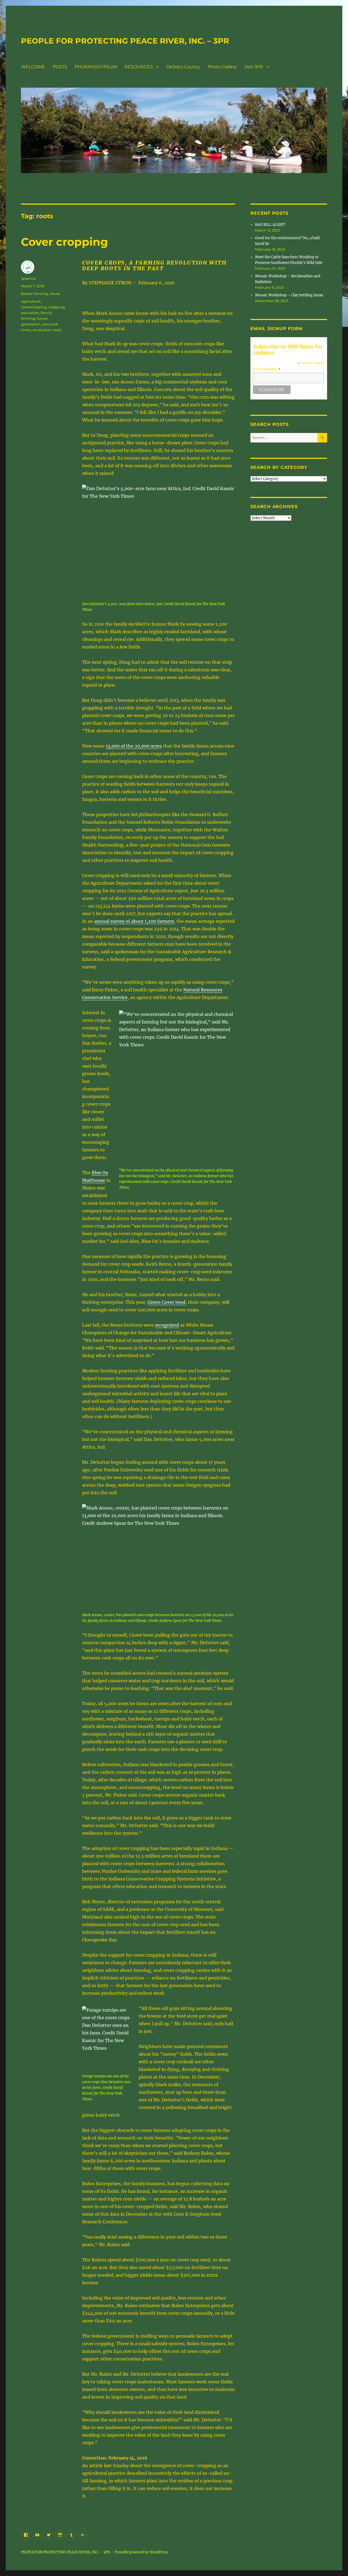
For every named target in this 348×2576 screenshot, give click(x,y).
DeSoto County (183, 67)
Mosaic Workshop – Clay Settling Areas (289, 295)
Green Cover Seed (167, 1302)
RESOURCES (139, 67)
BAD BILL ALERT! (270, 225)
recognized (167, 1325)
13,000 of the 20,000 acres (134, 746)
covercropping (34, 307)
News (55, 294)
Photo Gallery (222, 67)
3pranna (28, 278)
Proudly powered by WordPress (142, 2552)
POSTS (60, 67)
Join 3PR (254, 67)
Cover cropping (64, 242)
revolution (42, 330)
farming (28, 318)
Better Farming (35, 294)
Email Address (267, 369)
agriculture (31, 301)
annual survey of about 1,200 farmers (134, 921)
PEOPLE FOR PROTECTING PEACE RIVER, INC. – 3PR (125, 41)
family (46, 313)
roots (57, 330)
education (30, 313)
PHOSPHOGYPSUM (96, 67)
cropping (57, 307)
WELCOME (33, 67)
